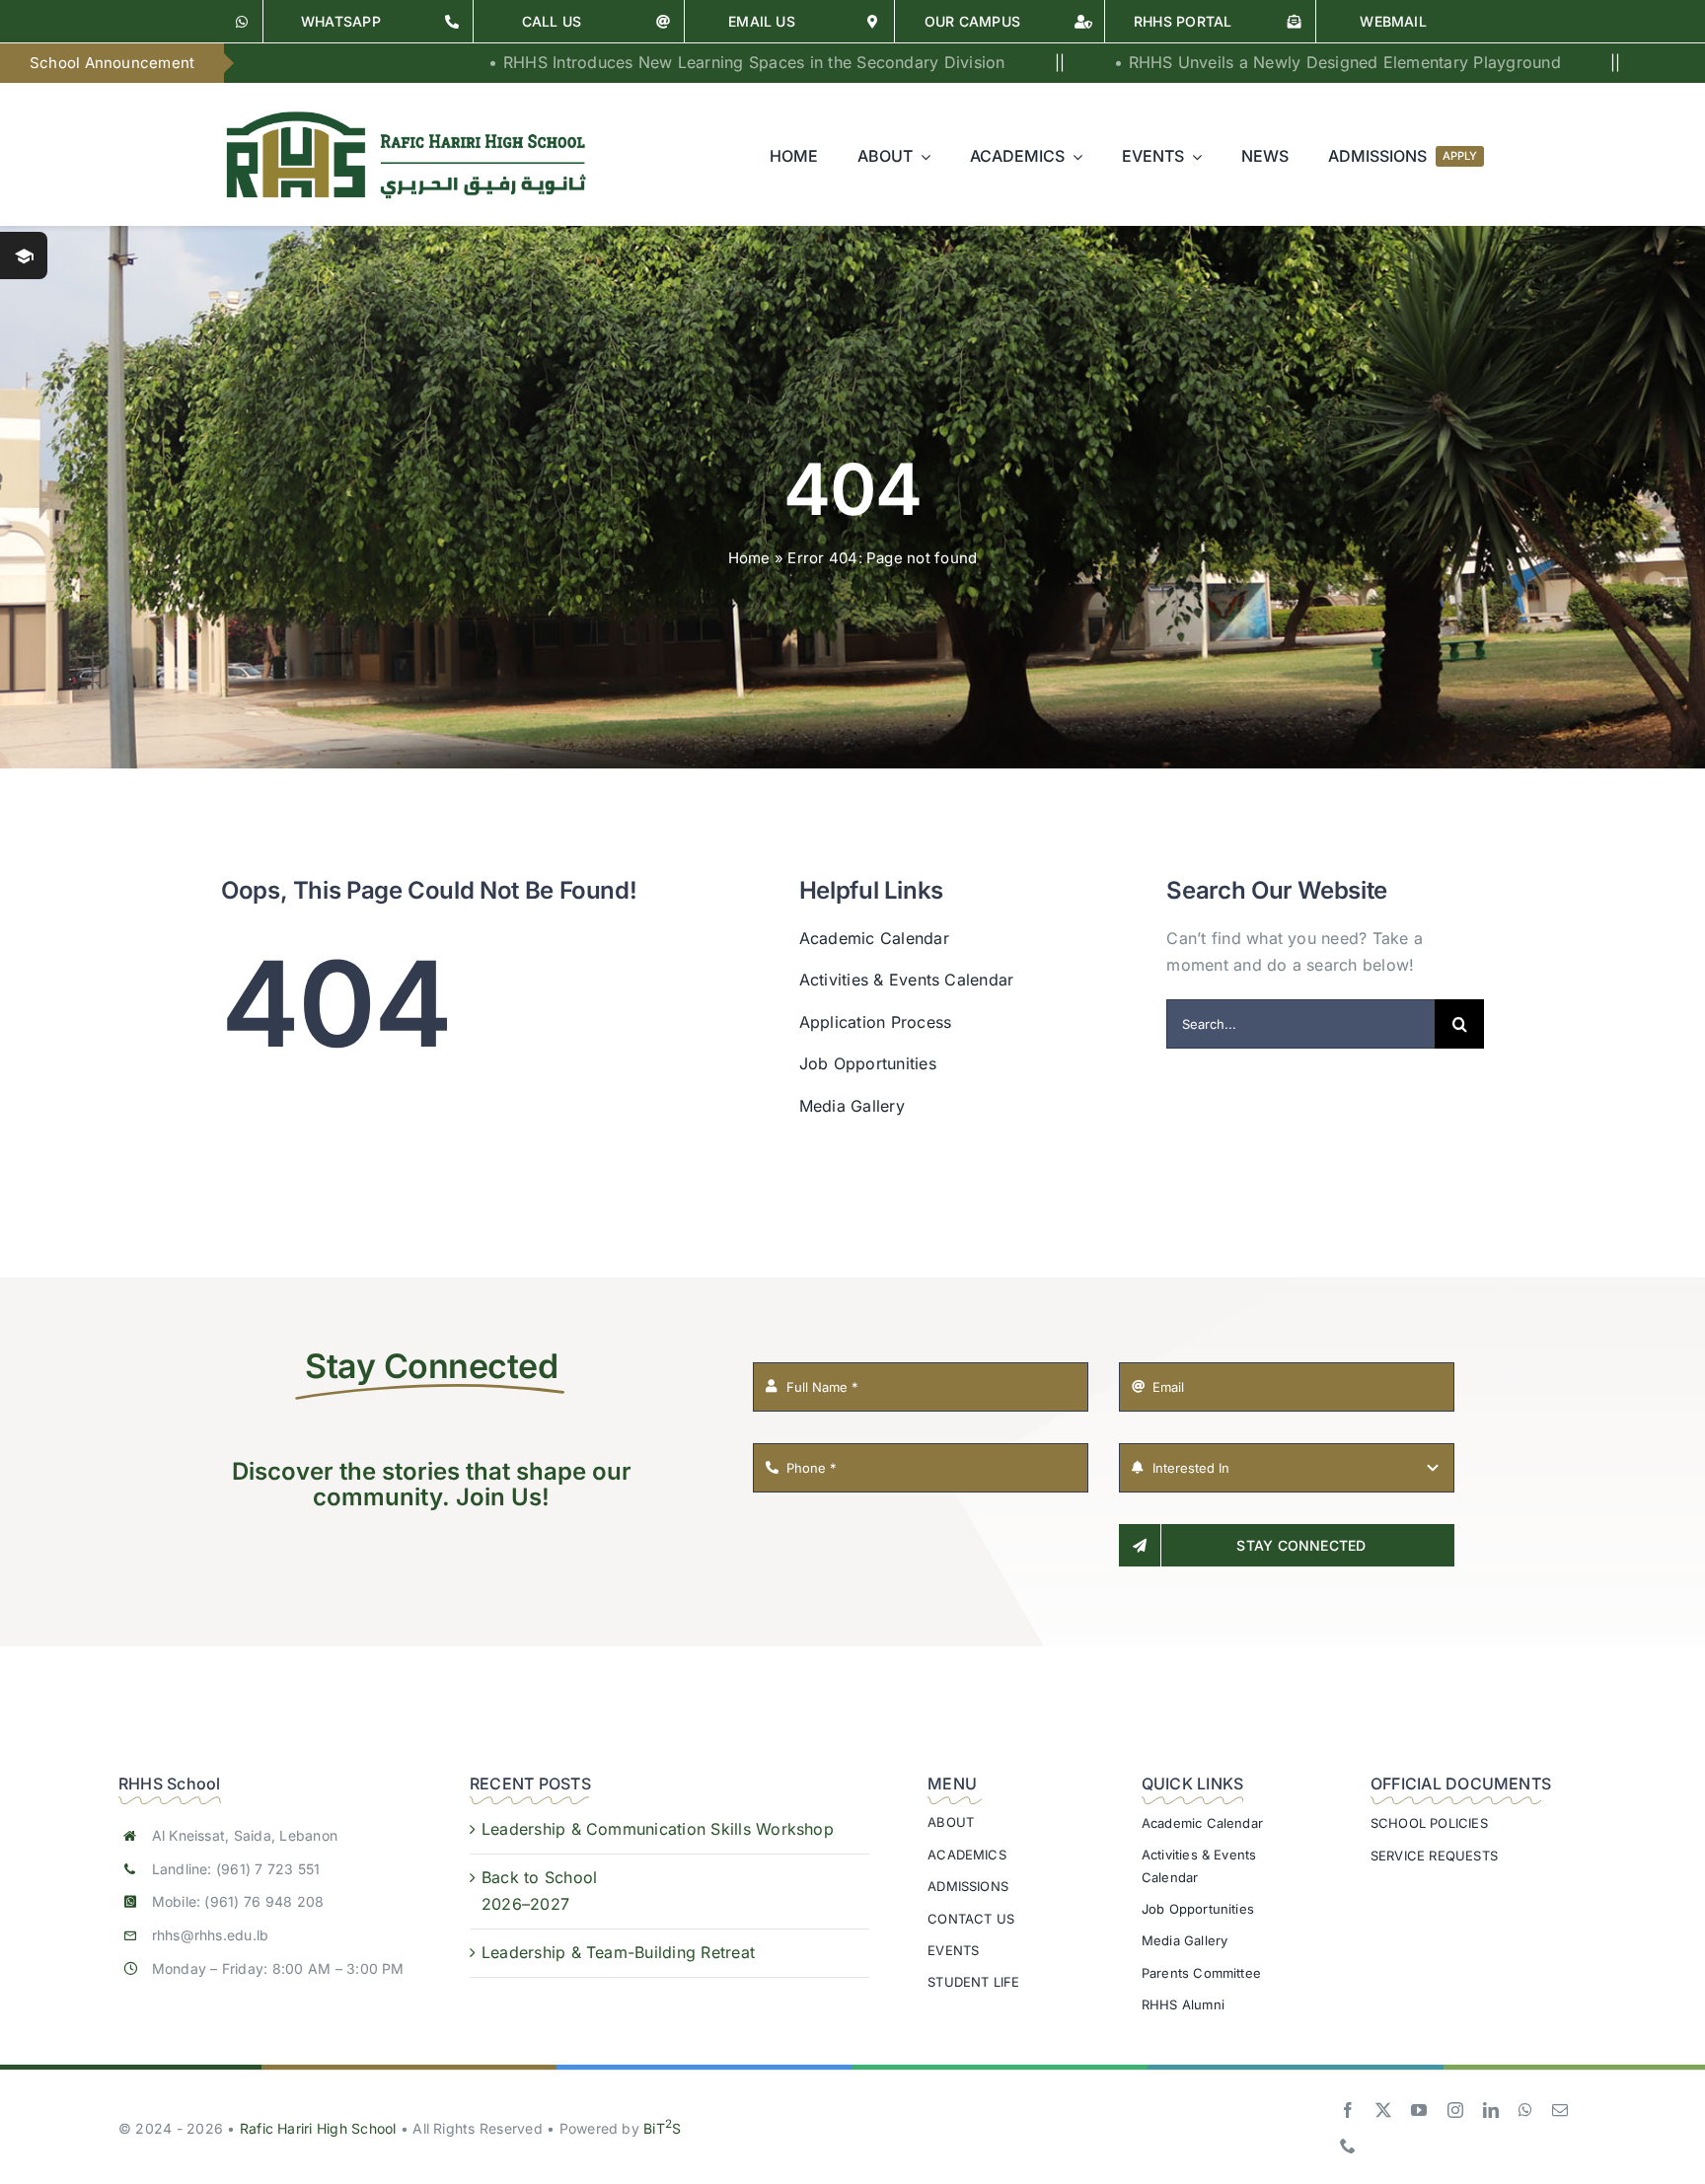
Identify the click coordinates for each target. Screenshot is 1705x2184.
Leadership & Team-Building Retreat (618, 1952)
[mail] (1560, 2110)
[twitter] (1383, 2110)
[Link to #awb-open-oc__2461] (24, 255)
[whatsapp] (1525, 2110)
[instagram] (1455, 2110)
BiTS (662, 2128)
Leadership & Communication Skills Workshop (658, 1829)
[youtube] (1419, 2110)
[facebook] (1348, 2110)
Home (749, 558)
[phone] (1348, 2146)
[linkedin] (1491, 2110)
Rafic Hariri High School (318, 2128)
